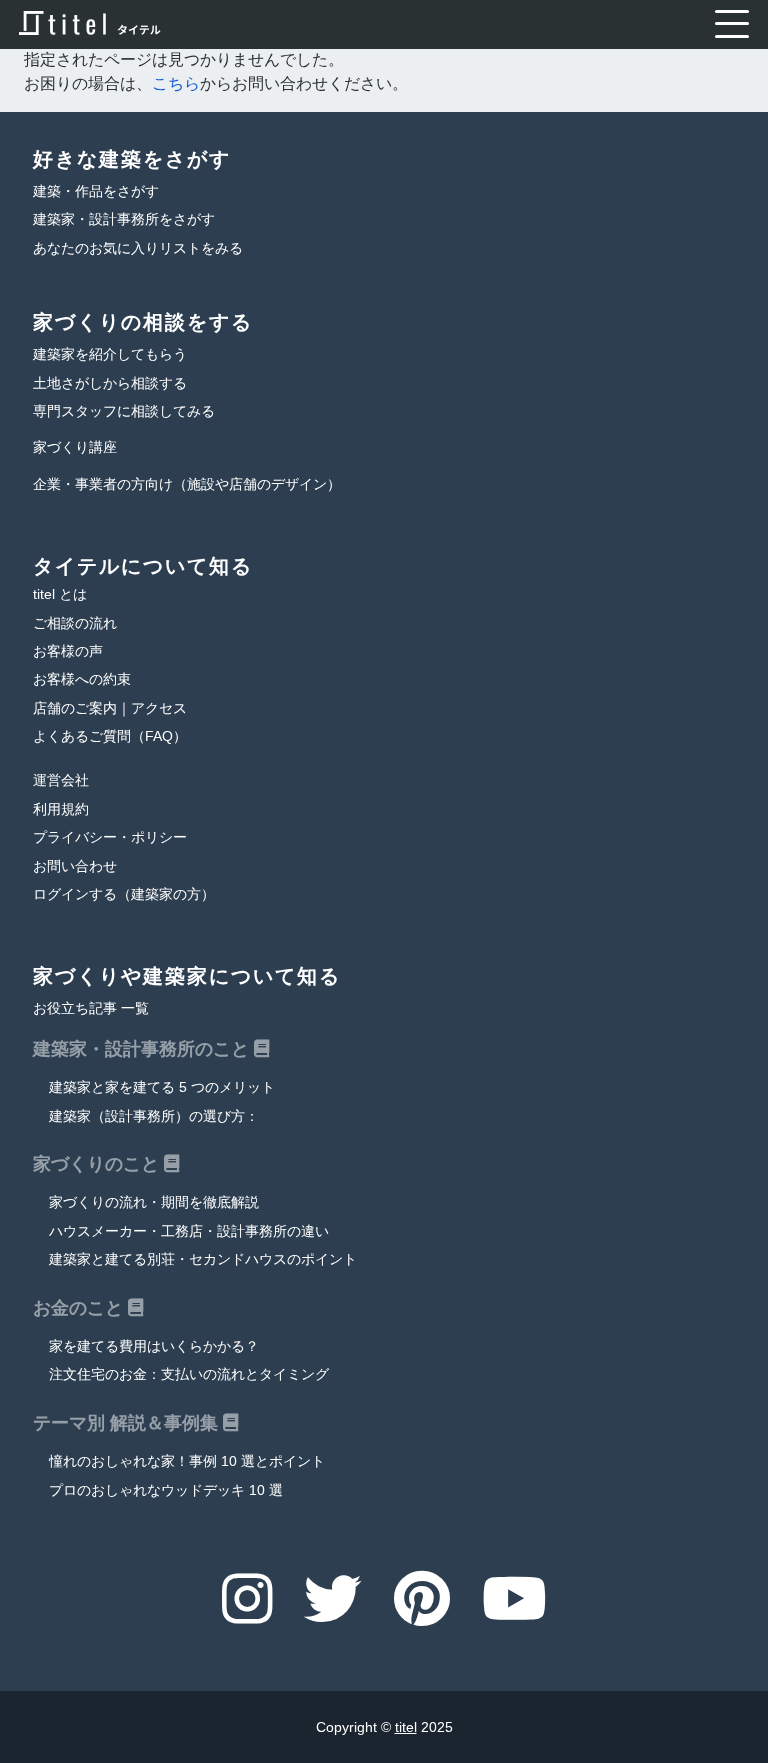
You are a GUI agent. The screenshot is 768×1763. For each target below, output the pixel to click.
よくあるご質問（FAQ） (110, 736)
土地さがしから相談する (110, 383)
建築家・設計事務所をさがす (124, 219)
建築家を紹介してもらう (110, 354)
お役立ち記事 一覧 (91, 1008)
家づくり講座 (75, 447)
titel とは (60, 594)
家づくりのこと (98, 1164)
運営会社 (61, 780)
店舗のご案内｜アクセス (110, 708)
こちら (176, 83)
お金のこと (80, 1308)
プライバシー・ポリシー (110, 837)
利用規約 (61, 809)
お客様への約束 (82, 679)
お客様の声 (68, 651)
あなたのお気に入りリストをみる (138, 248)
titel (406, 1727)
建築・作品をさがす (96, 191)
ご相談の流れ (75, 623)
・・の (189, 1231)
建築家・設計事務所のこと (143, 1049)
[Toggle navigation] (732, 24)
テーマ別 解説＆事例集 (128, 1423)
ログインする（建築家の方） (124, 894)
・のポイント (203, 1259)
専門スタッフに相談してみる (124, 411)
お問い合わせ (75, 866)
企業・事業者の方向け (187, 484)
